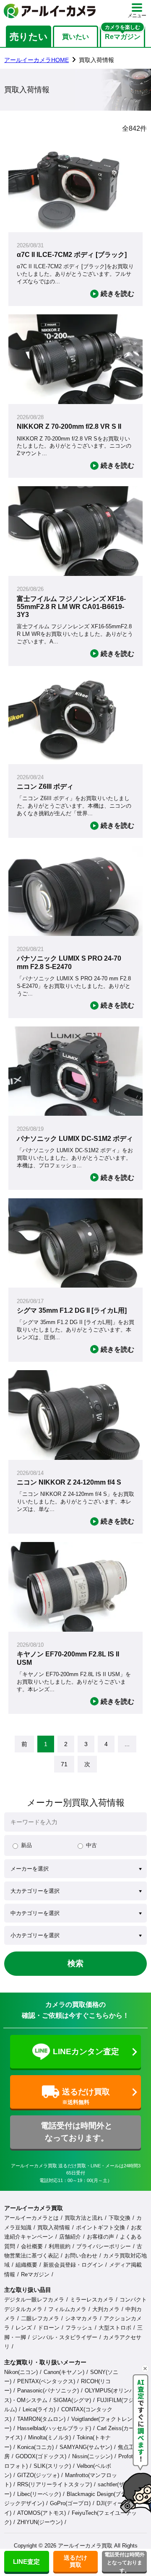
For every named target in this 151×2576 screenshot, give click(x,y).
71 (64, 1764)
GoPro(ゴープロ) (70, 2503)
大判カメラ (106, 2309)
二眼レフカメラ (40, 2318)
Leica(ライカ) (39, 2409)
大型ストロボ (115, 2328)
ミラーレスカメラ (92, 2300)
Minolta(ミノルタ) (49, 2437)
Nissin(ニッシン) (92, 2456)
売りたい (29, 37)
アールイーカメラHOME (36, 60)
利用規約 (60, 2246)
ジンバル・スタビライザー (65, 2337)
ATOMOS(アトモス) (42, 2513)
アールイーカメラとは (31, 2218)
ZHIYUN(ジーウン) (40, 2522)
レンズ (24, 2328)
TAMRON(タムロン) (41, 2419)
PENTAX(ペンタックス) (46, 2381)
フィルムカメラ (67, 2309)
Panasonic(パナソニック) (48, 2391)
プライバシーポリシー (104, 2246)
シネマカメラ (81, 2318)
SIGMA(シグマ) (72, 2400)
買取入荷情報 (54, 2227)
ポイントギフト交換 (100, 2227)
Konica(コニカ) (35, 2447)
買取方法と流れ (84, 2218)
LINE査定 (26, 2562)
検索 (75, 1963)
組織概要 (26, 2265)
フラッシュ (79, 2328)
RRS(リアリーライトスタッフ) (55, 2484)
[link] (24, 1744)
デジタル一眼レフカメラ (34, 2300)
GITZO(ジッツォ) (38, 2475)
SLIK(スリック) (52, 2466)
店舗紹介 (70, 2237)
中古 (91, 1845)
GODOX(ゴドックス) (41, 2456)
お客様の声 (100, 2237)
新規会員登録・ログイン (73, 2265)
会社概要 (32, 2246)
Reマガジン (35, 2274)
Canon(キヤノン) (64, 2372)
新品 (26, 1845)
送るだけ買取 (75, 2561)
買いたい (75, 37)
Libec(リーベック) (39, 2494)
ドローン (49, 2328)
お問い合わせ (81, 2256)
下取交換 (120, 2218)
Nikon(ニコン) (21, 2372)
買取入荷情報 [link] (96, 60)
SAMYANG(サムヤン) (86, 2447)
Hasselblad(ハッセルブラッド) (54, 2428)
